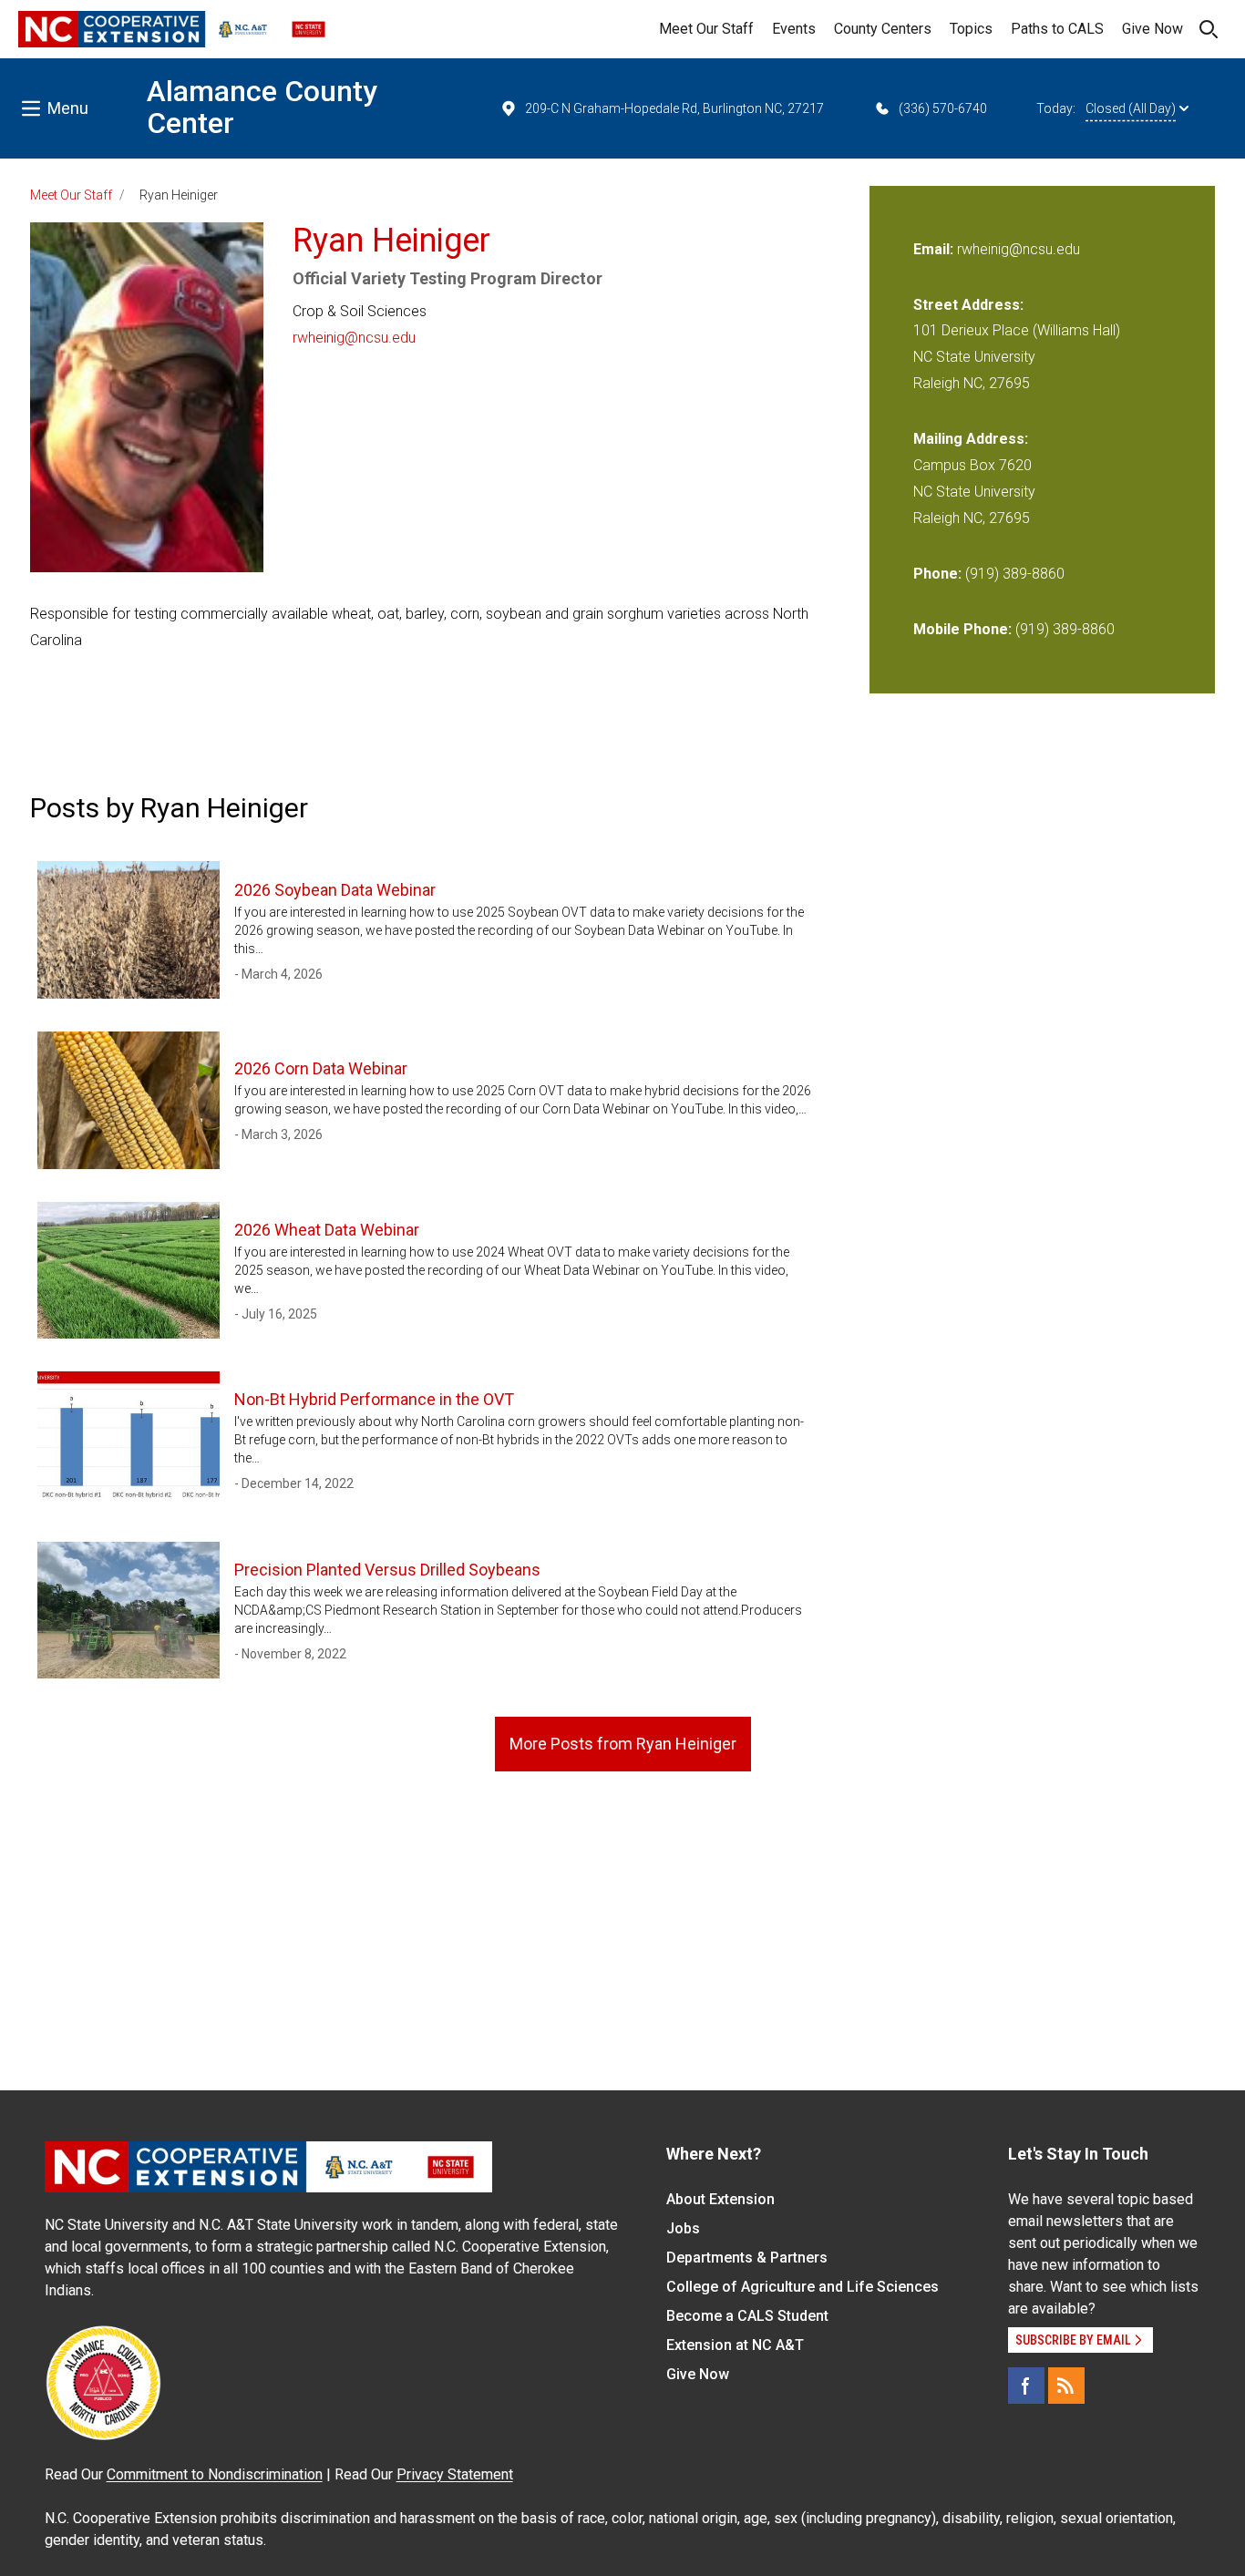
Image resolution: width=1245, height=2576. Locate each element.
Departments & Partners (747, 2258)
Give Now (1152, 29)
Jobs (683, 2228)
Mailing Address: (971, 439)
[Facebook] (1026, 2386)
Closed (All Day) (1131, 108)
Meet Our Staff (706, 29)
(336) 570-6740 (943, 108)
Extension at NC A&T (735, 2345)
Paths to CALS (1057, 29)
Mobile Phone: (962, 629)
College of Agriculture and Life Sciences (803, 2287)
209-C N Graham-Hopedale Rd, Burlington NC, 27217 (674, 108)
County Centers (883, 29)
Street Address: (968, 305)
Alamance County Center (262, 107)
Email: (935, 249)
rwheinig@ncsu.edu (354, 338)
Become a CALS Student (747, 2316)
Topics (971, 29)
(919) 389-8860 (1015, 574)
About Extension (720, 2199)
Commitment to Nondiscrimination (215, 2474)
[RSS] (1066, 2386)
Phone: (937, 574)
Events (794, 29)
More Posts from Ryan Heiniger (623, 1744)
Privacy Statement (455, 2474)
